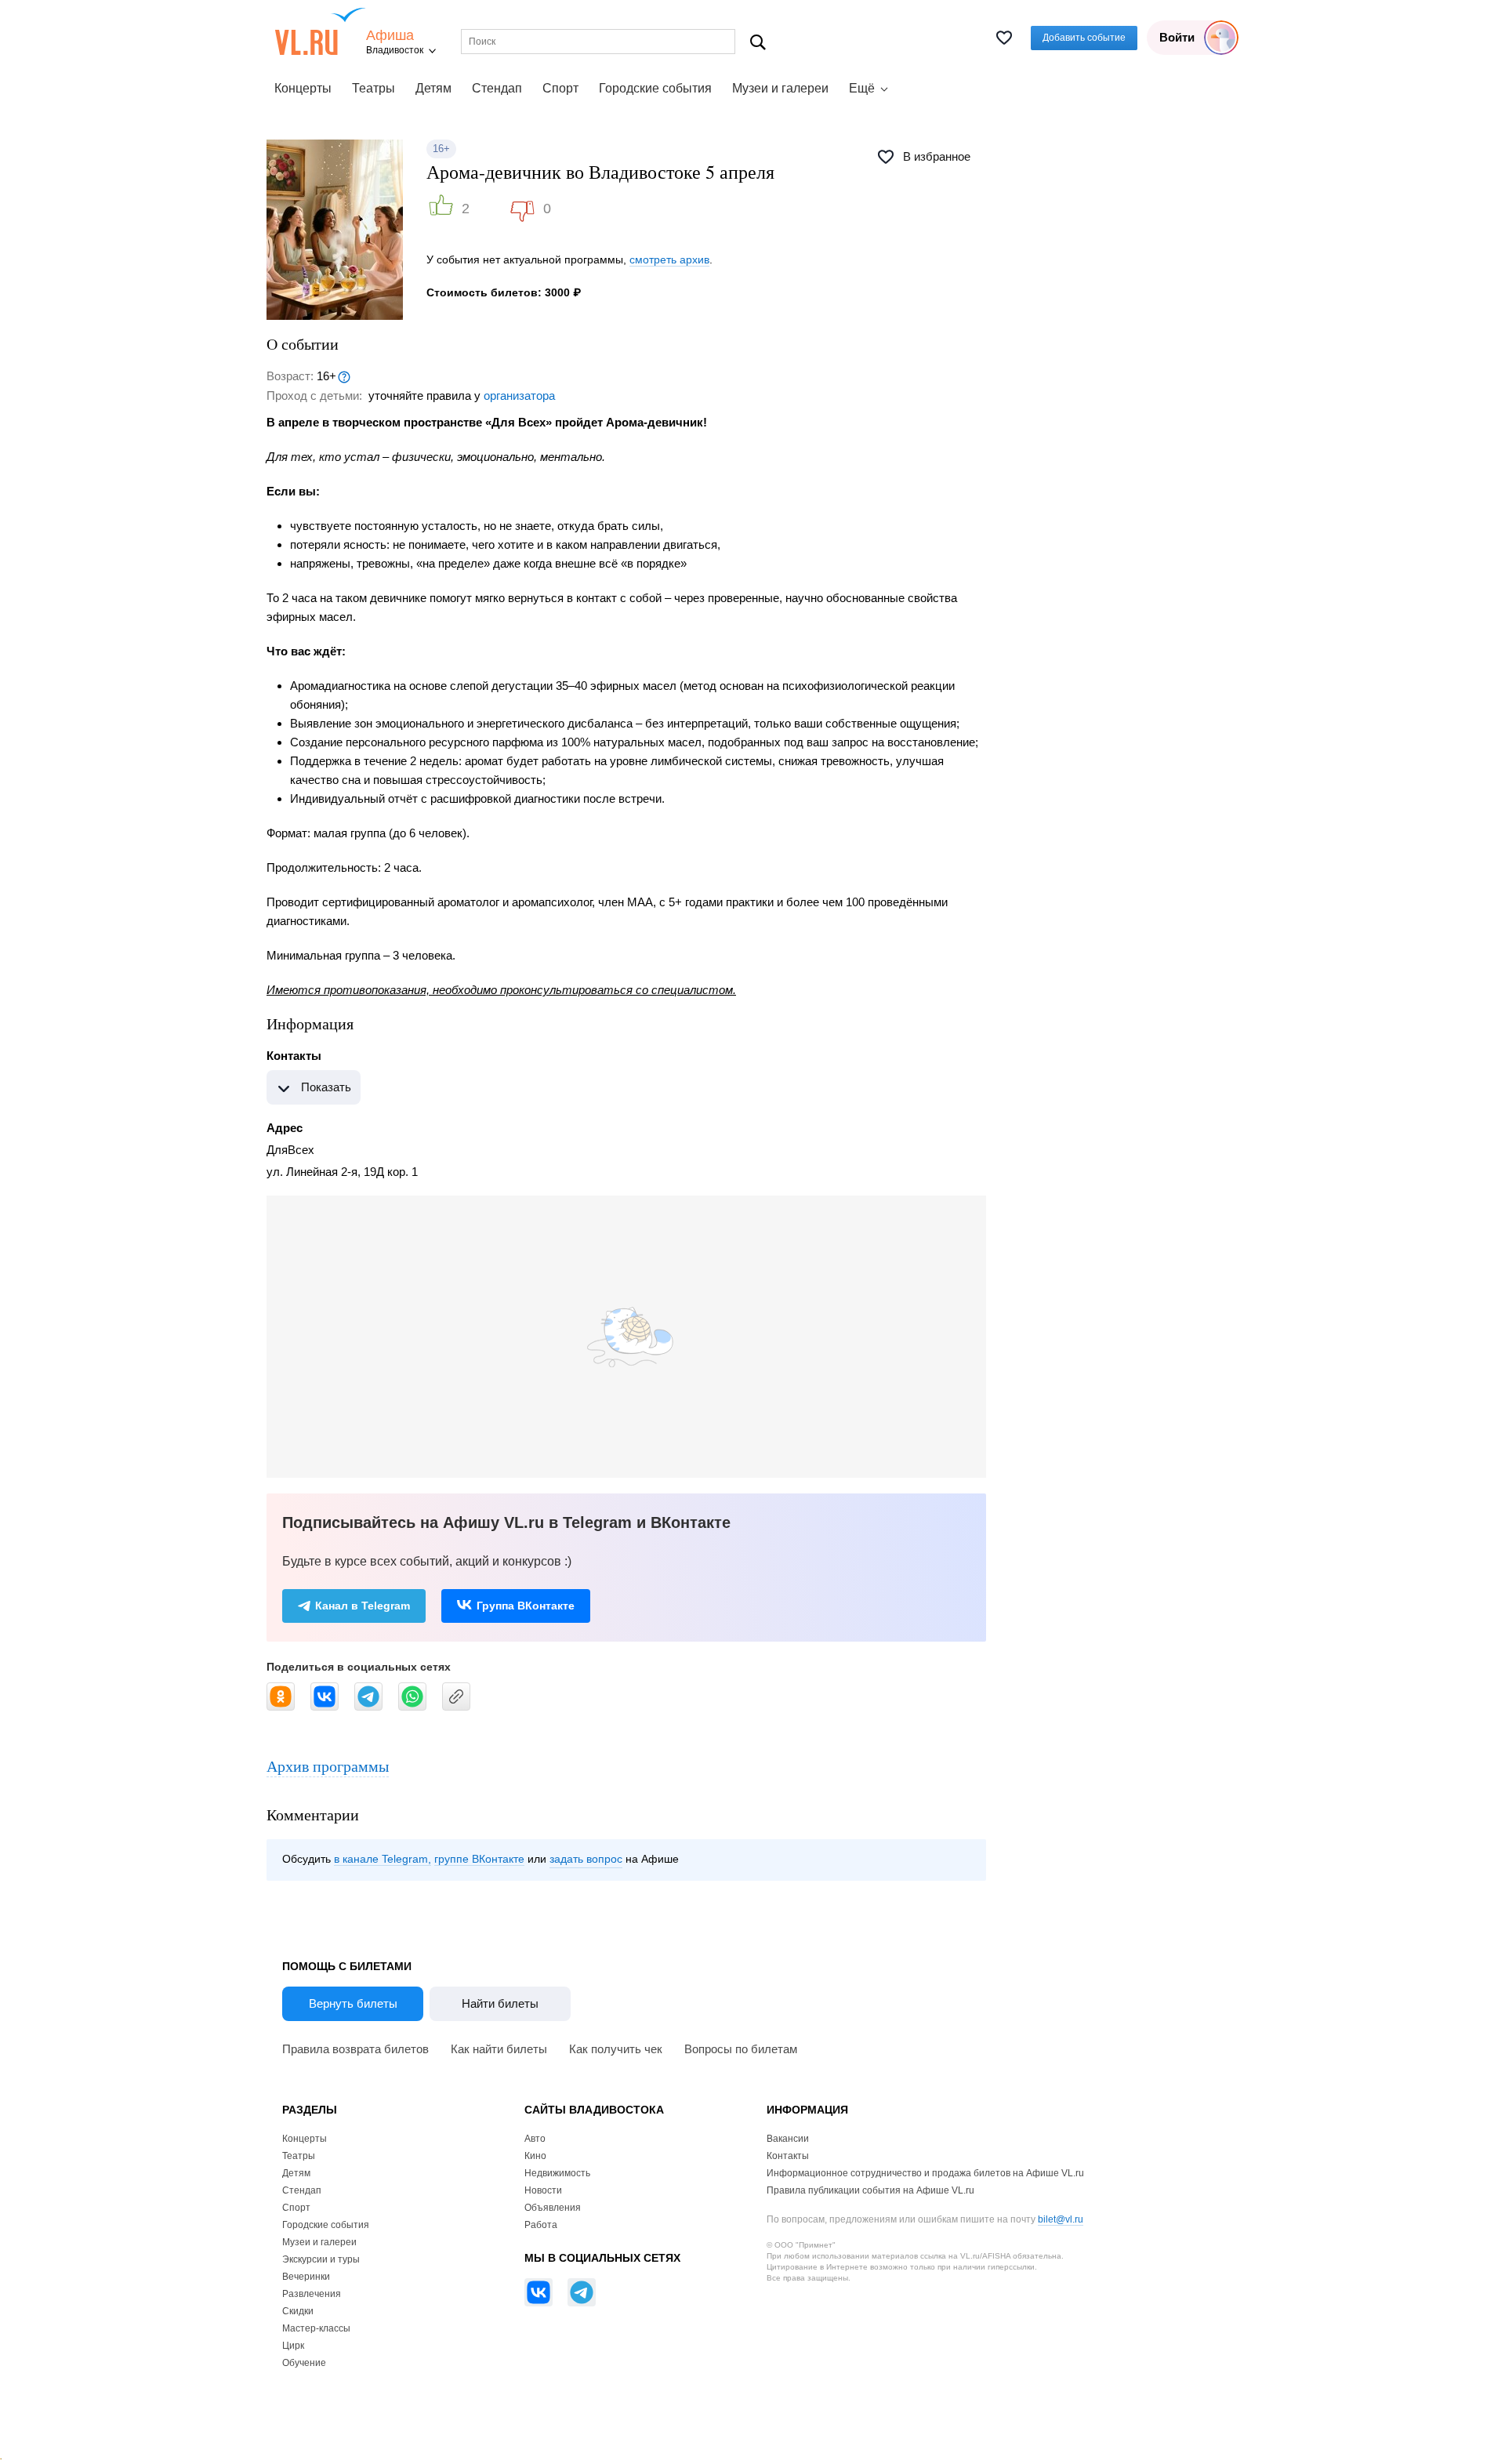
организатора (519, 396)
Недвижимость (557, 2173)
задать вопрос (586, 1859)
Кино (535, 2156)
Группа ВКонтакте (526, 1606)
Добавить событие (1084, 38)
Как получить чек (616, 2049)
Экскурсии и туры (321, 2259)
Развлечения (312, 2294)
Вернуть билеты (353, 2003)
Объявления (553, 2208)
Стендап (497, 88)
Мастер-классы (316, 2328)
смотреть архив (669, 259)
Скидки (298, 2311)
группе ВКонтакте (479, 1859)
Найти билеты (500, 2003)
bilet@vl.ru (1061, 2219)
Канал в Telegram (363, 1606)
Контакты (788, 2156)
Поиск (758, 42)
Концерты (303, 88)
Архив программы (328, 1766)
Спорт (560, 88)
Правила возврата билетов (355, 2049)
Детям (433, 88)
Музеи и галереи (780, 88)
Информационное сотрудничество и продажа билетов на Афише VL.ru (925, 2173)
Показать (326, 1087)
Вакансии (788, 2139)
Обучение (304, 2363)
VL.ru (320, 31)
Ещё (862, 88)
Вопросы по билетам (741, 2049)
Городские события (655, 88)
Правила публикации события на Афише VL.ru (870, 2190)
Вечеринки (306, 2277)
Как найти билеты (499, 2049)
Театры (374, 88)
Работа (541, 2225)
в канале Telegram (381, 1859)
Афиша (390, 36)
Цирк (293, 2346)
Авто (535, 2139)
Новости (543, 2190)
